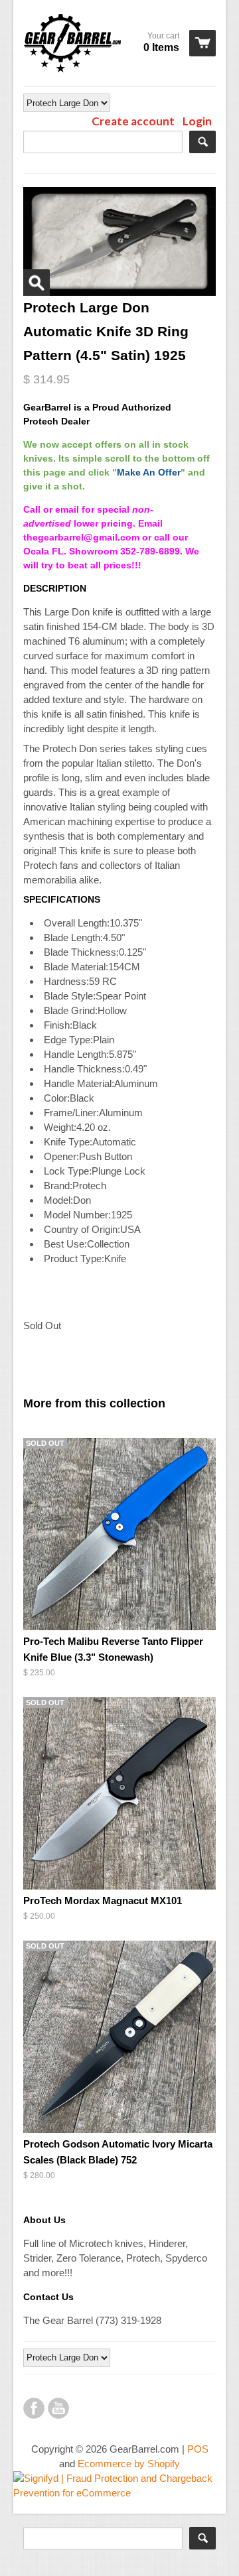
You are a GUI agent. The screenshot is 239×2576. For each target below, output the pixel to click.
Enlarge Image (37, 283)
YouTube (58, 2408)
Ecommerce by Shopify (129, 2464)
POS (198, 2449)
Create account (133, 121)
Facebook (34, 2408)
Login (197, 121)
